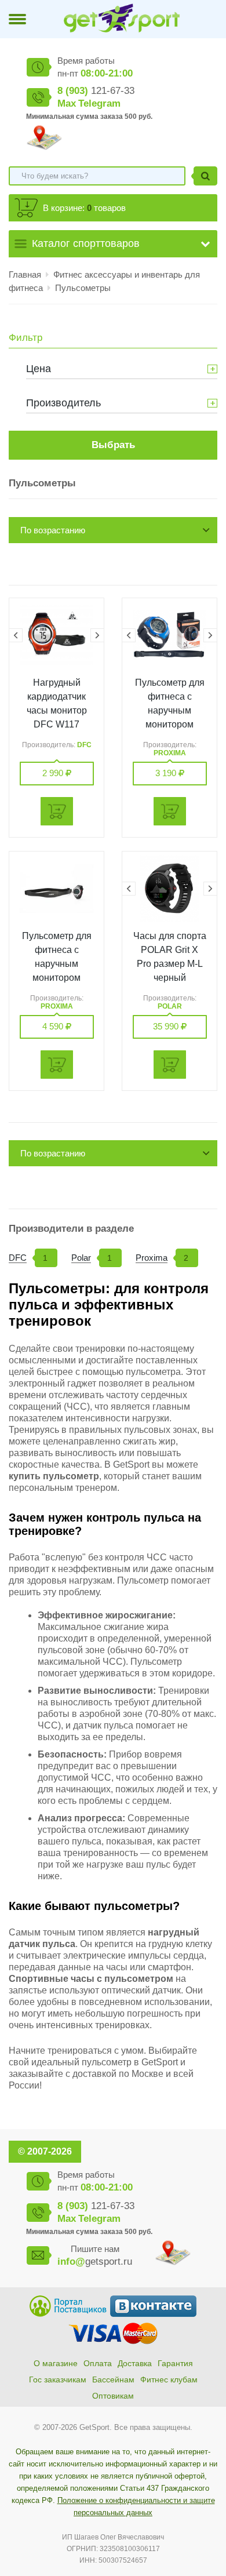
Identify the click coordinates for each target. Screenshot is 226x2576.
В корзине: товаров (84, 208)
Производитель (63, 403)
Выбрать (113, 445)
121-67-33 (96, 91)
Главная (25, 274)
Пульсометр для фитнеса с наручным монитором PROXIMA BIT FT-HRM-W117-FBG (170, 724)
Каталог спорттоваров (86, 243)
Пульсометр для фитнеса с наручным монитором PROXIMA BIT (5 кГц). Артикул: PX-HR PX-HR (57, 978)
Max (67, 103)
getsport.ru (95, 2262)
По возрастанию (53, 530)
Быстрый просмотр (57, 635)
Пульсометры (83, 288)
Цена (39, 369)
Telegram (99, 103)
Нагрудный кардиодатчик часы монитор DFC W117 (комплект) (57, 710)
